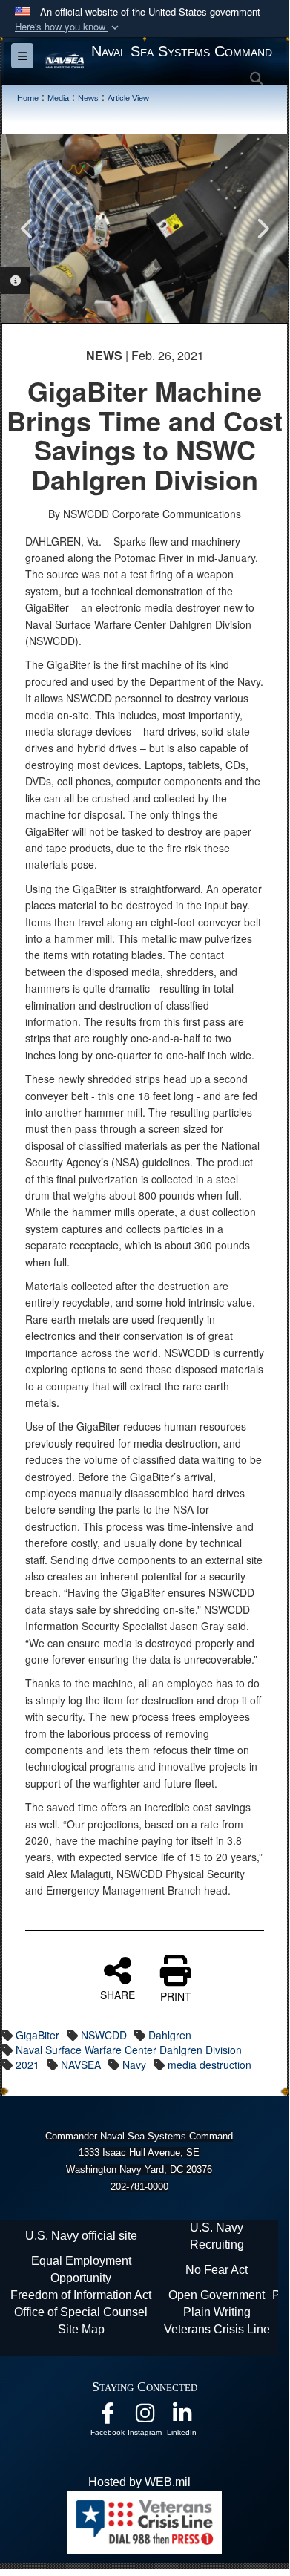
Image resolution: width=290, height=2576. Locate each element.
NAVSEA (81, 2065)
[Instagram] (145, 2417)
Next (262, 229)
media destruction (210, 2065)
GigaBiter (37, 2035)
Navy (134, 2065)
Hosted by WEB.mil (139, 2482)
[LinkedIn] (182, 2417)
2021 (27, 2065)
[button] (68, 27)
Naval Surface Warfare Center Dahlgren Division (129, 2050)
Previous (27, 229)
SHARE (118, 1994)
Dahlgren (170, 2035)
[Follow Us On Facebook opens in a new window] (108, 2417)
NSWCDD (104, 2035)
